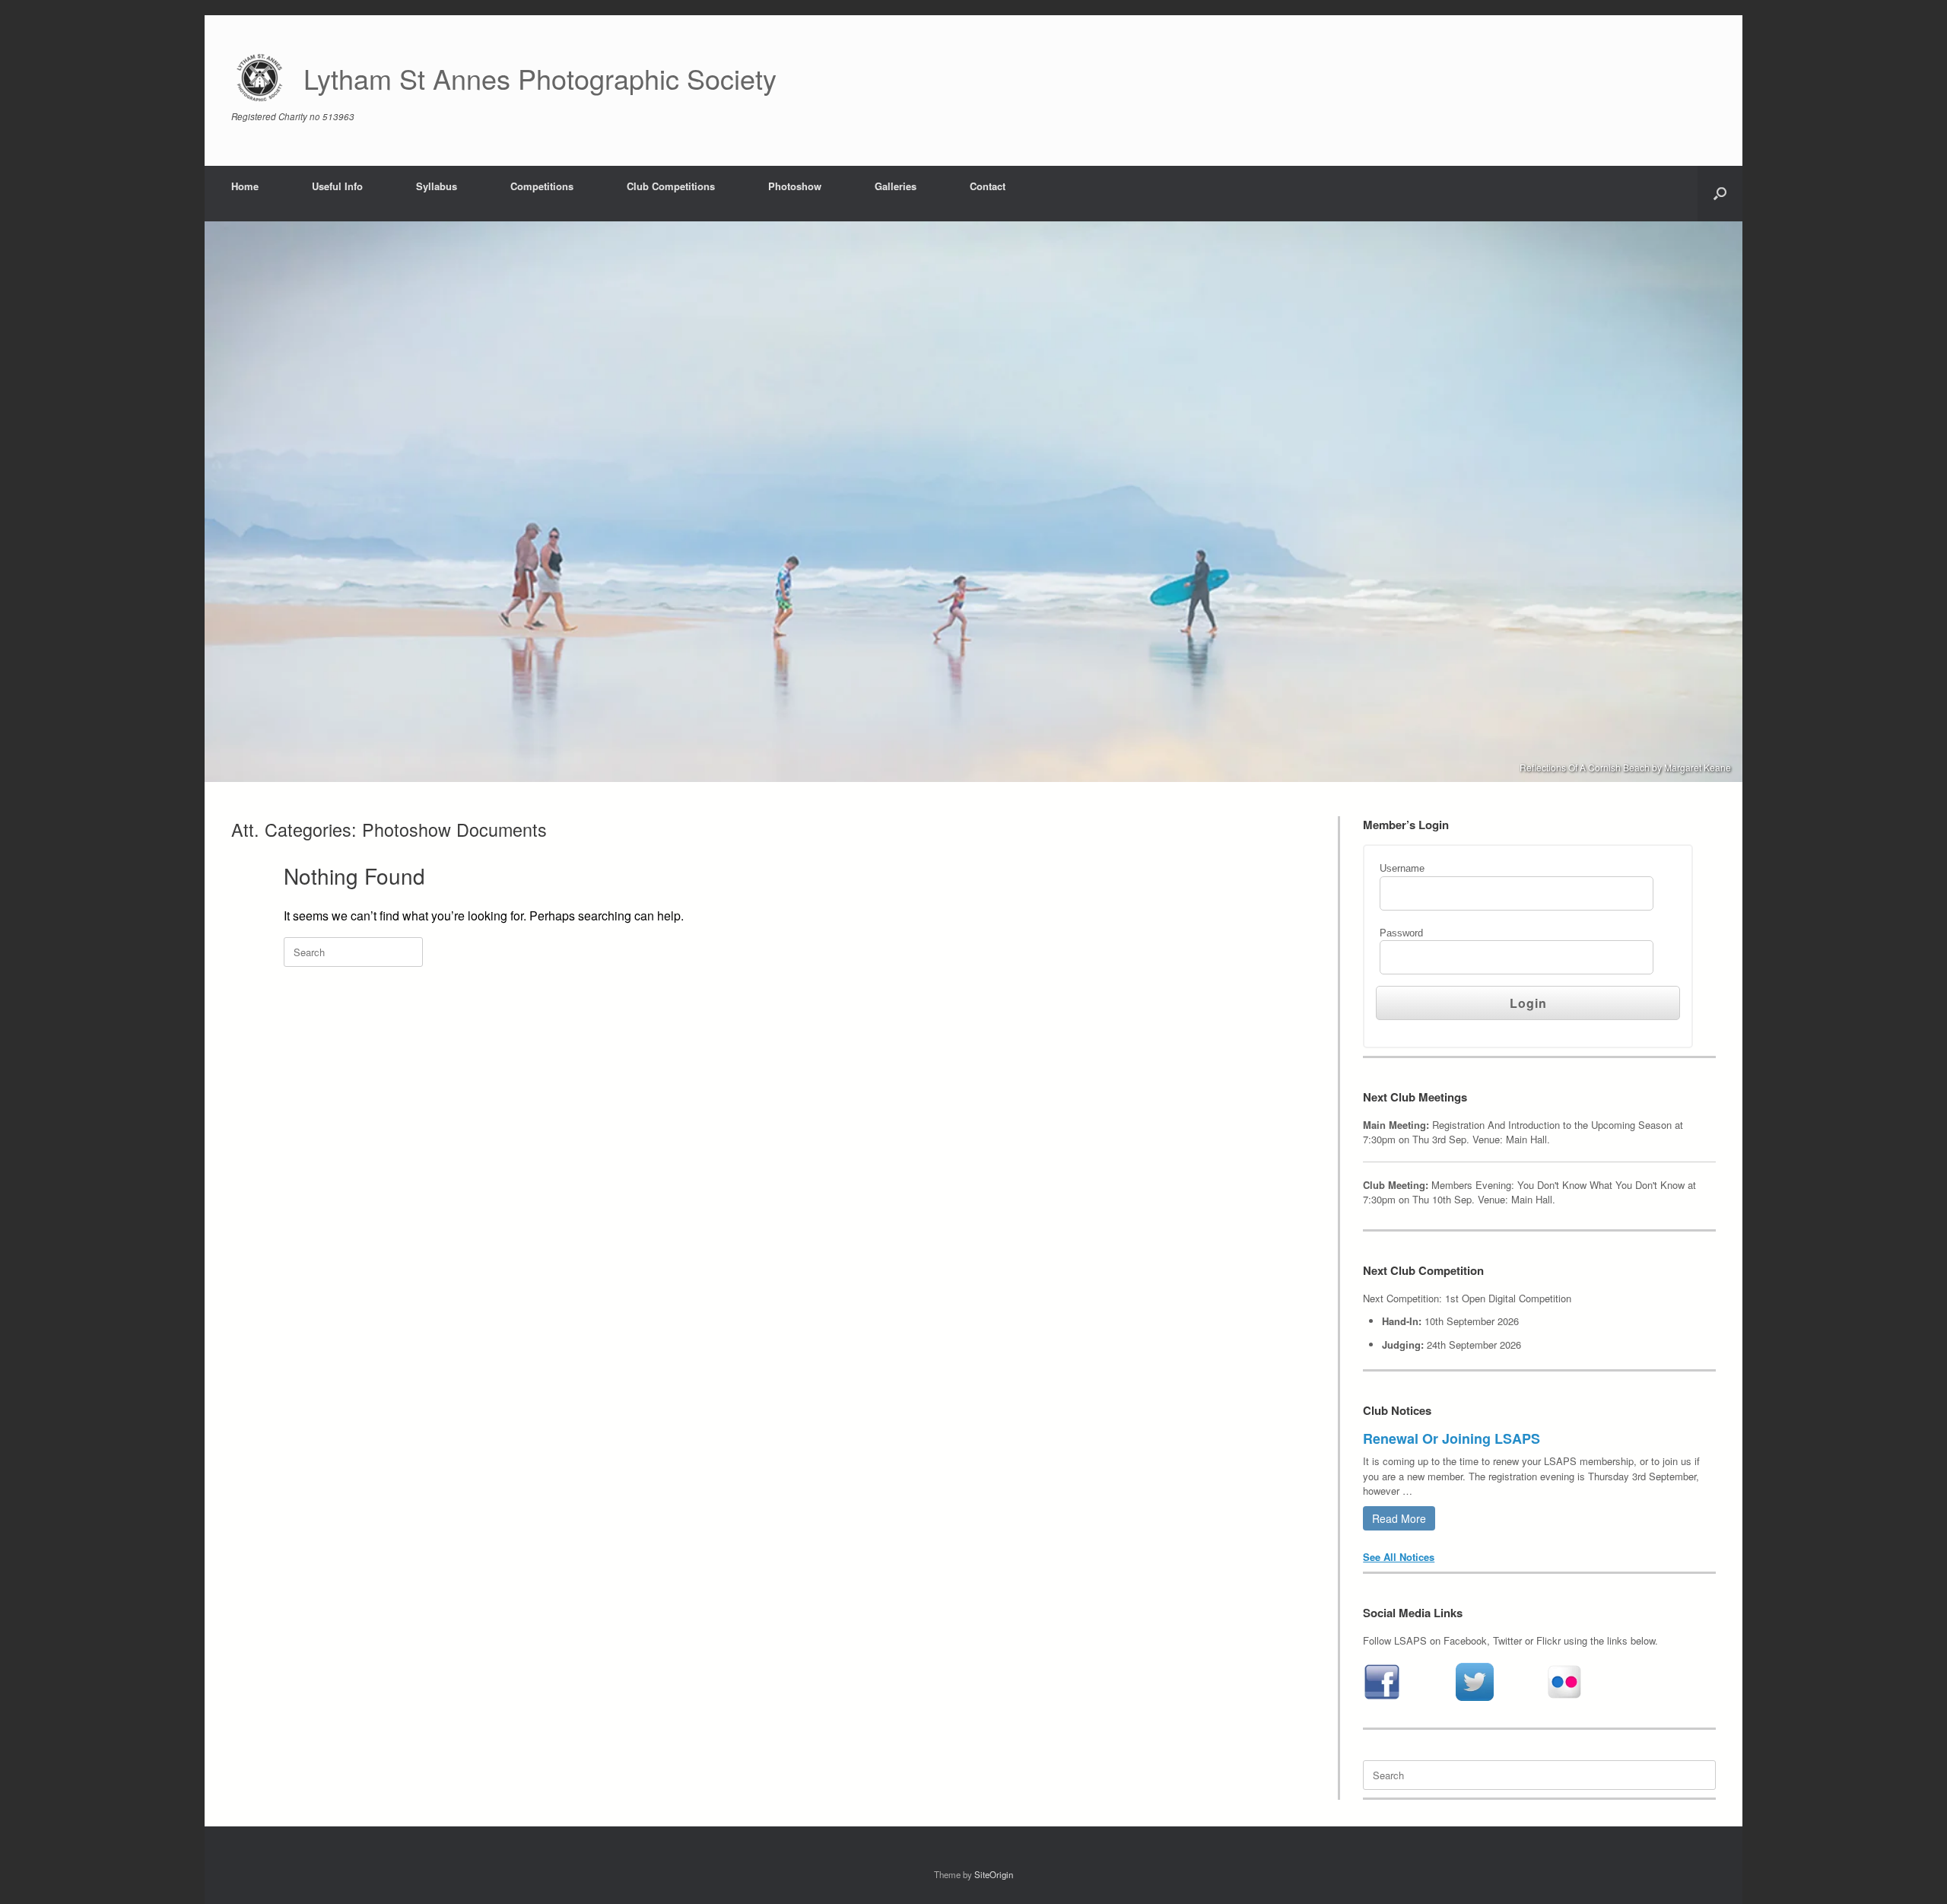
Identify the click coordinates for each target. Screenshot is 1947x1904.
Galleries (896, 186)
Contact (988, 186)
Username (1402, 868)
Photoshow (795, 186)
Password (1401, 933)
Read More (1399, 1518)
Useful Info (337, 186)
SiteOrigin (994, 1874)
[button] (1720, 194)
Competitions (542, 186)
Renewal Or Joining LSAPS (1452, 1438)
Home (245, 186)
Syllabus (437, 186)
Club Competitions (671, 186)
